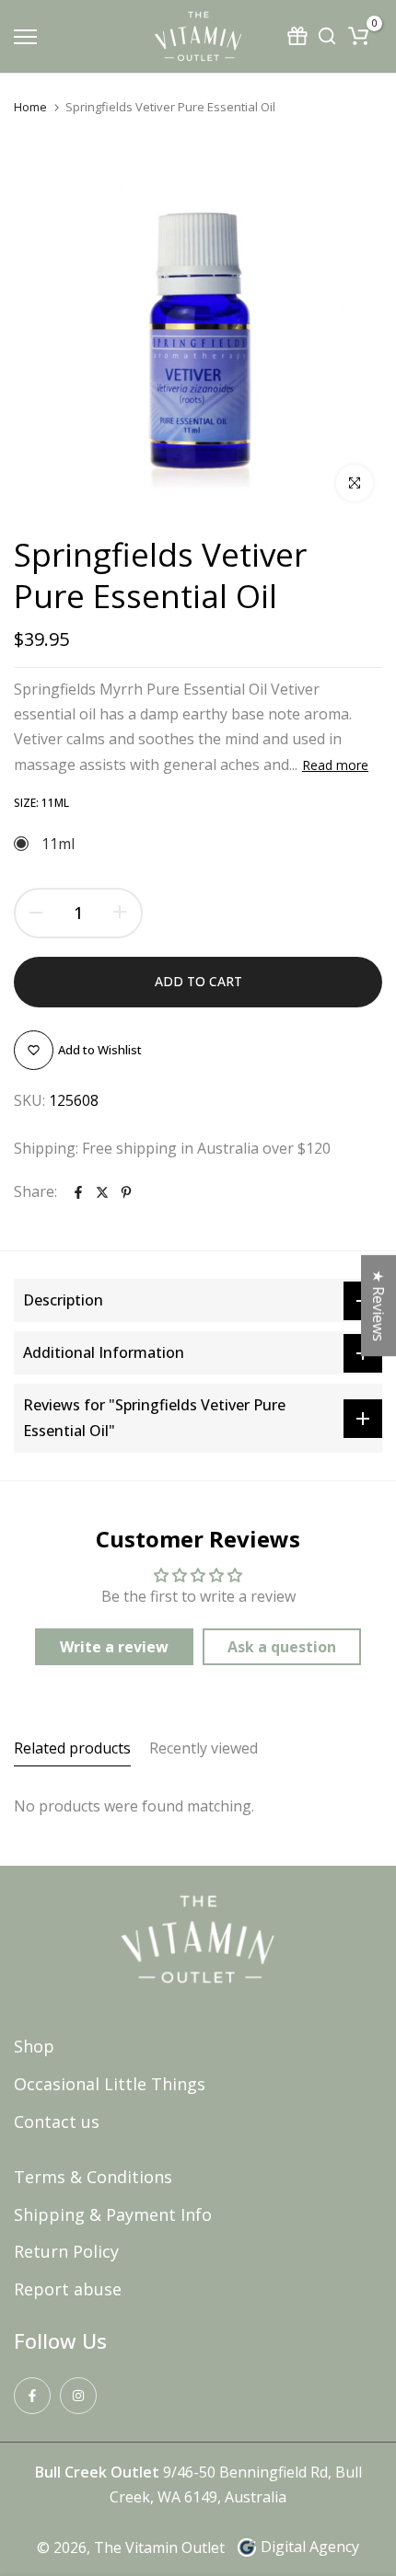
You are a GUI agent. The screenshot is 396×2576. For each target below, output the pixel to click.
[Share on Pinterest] (126, 1192)
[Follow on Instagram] (78, 2396)
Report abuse (68, 2289)
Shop (34, 2046)
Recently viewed (204, 1748)
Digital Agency (310, 2547)
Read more (335, 765)
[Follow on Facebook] (32, 2396)
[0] (358, 36)
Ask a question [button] (282, 1647)
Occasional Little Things (110, 2084)
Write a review (114, 1647)
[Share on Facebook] (78, 1192)
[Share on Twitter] (102, 1192)
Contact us (57, 2122)
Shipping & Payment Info (113, 2214)
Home (30, 107)
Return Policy (66, 2251)
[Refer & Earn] (299, 36)
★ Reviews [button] (379, 1305)
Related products (72, 1748)
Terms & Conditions (93, 2177)
